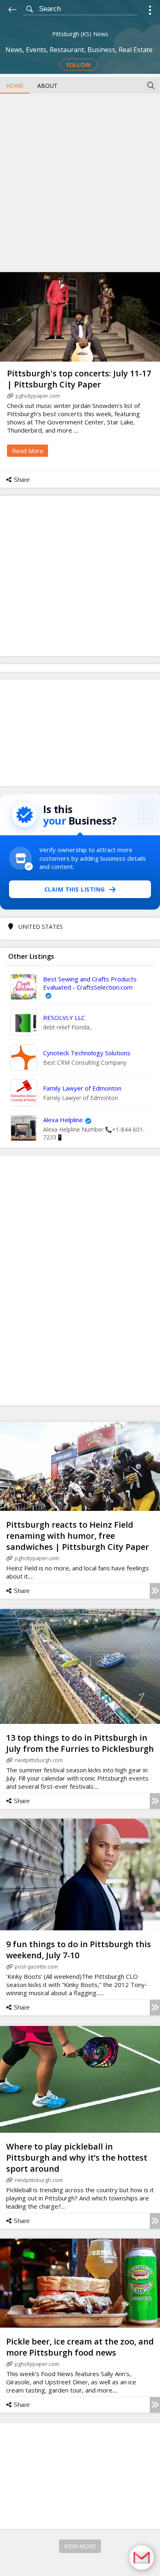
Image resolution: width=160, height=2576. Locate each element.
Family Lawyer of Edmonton (82, 1088)
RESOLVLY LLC (64, 1018)
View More (80, 2546)
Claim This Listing (75, 889)
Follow (79, 65)
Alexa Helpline (63, 1120)
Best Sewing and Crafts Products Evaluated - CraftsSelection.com (90, 983)
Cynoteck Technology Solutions (87, 1053)
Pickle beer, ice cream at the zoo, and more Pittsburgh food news (80, 2347)
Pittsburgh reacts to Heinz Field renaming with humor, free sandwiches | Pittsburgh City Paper (78, 1536)
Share (22, 480)
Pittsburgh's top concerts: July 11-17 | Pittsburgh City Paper (79, 379)
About (47, 86)
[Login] (150, 11)
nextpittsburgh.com (39, 1760)
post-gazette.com (36, 1966)
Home (15, 86)
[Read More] (155, 1591)
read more (28, 451)
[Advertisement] (80, 182)
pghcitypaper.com (38, 396)
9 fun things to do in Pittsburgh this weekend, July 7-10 (79, 1950)
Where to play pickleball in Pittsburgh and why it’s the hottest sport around (77, 2158)
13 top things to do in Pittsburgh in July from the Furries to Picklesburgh (80, 1743)
